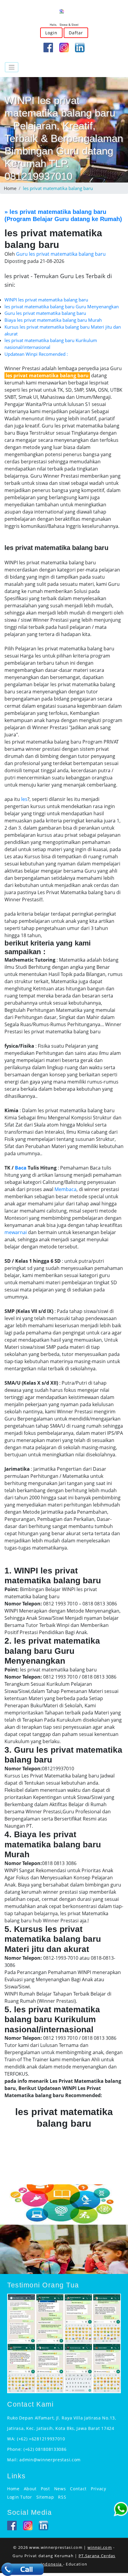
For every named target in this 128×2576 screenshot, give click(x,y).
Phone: (15, 2449)
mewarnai (16, 1232)
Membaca (65, 1189)
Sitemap (45, 2497)
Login (51, 33)
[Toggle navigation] (12, 67)
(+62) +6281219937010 (41, 2439)
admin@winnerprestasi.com (50, 2460)
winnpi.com (100, 2547)
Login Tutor (20, 2497)
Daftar (76, 33)
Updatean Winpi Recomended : (36, 354)
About (30, 2489)
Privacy (99, 2489)
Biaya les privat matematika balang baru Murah (53, 320)
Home (10, 188)
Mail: (13, 2460)
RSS (62, 2497)
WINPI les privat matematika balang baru (46, 300)
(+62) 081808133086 (45, 2449)
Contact (78, 2489)
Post (45, 2489)
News (60, 2489)
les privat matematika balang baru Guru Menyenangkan (62, 307)
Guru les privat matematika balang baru (45, 313)
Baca (21, 1168)
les (24, 799)
